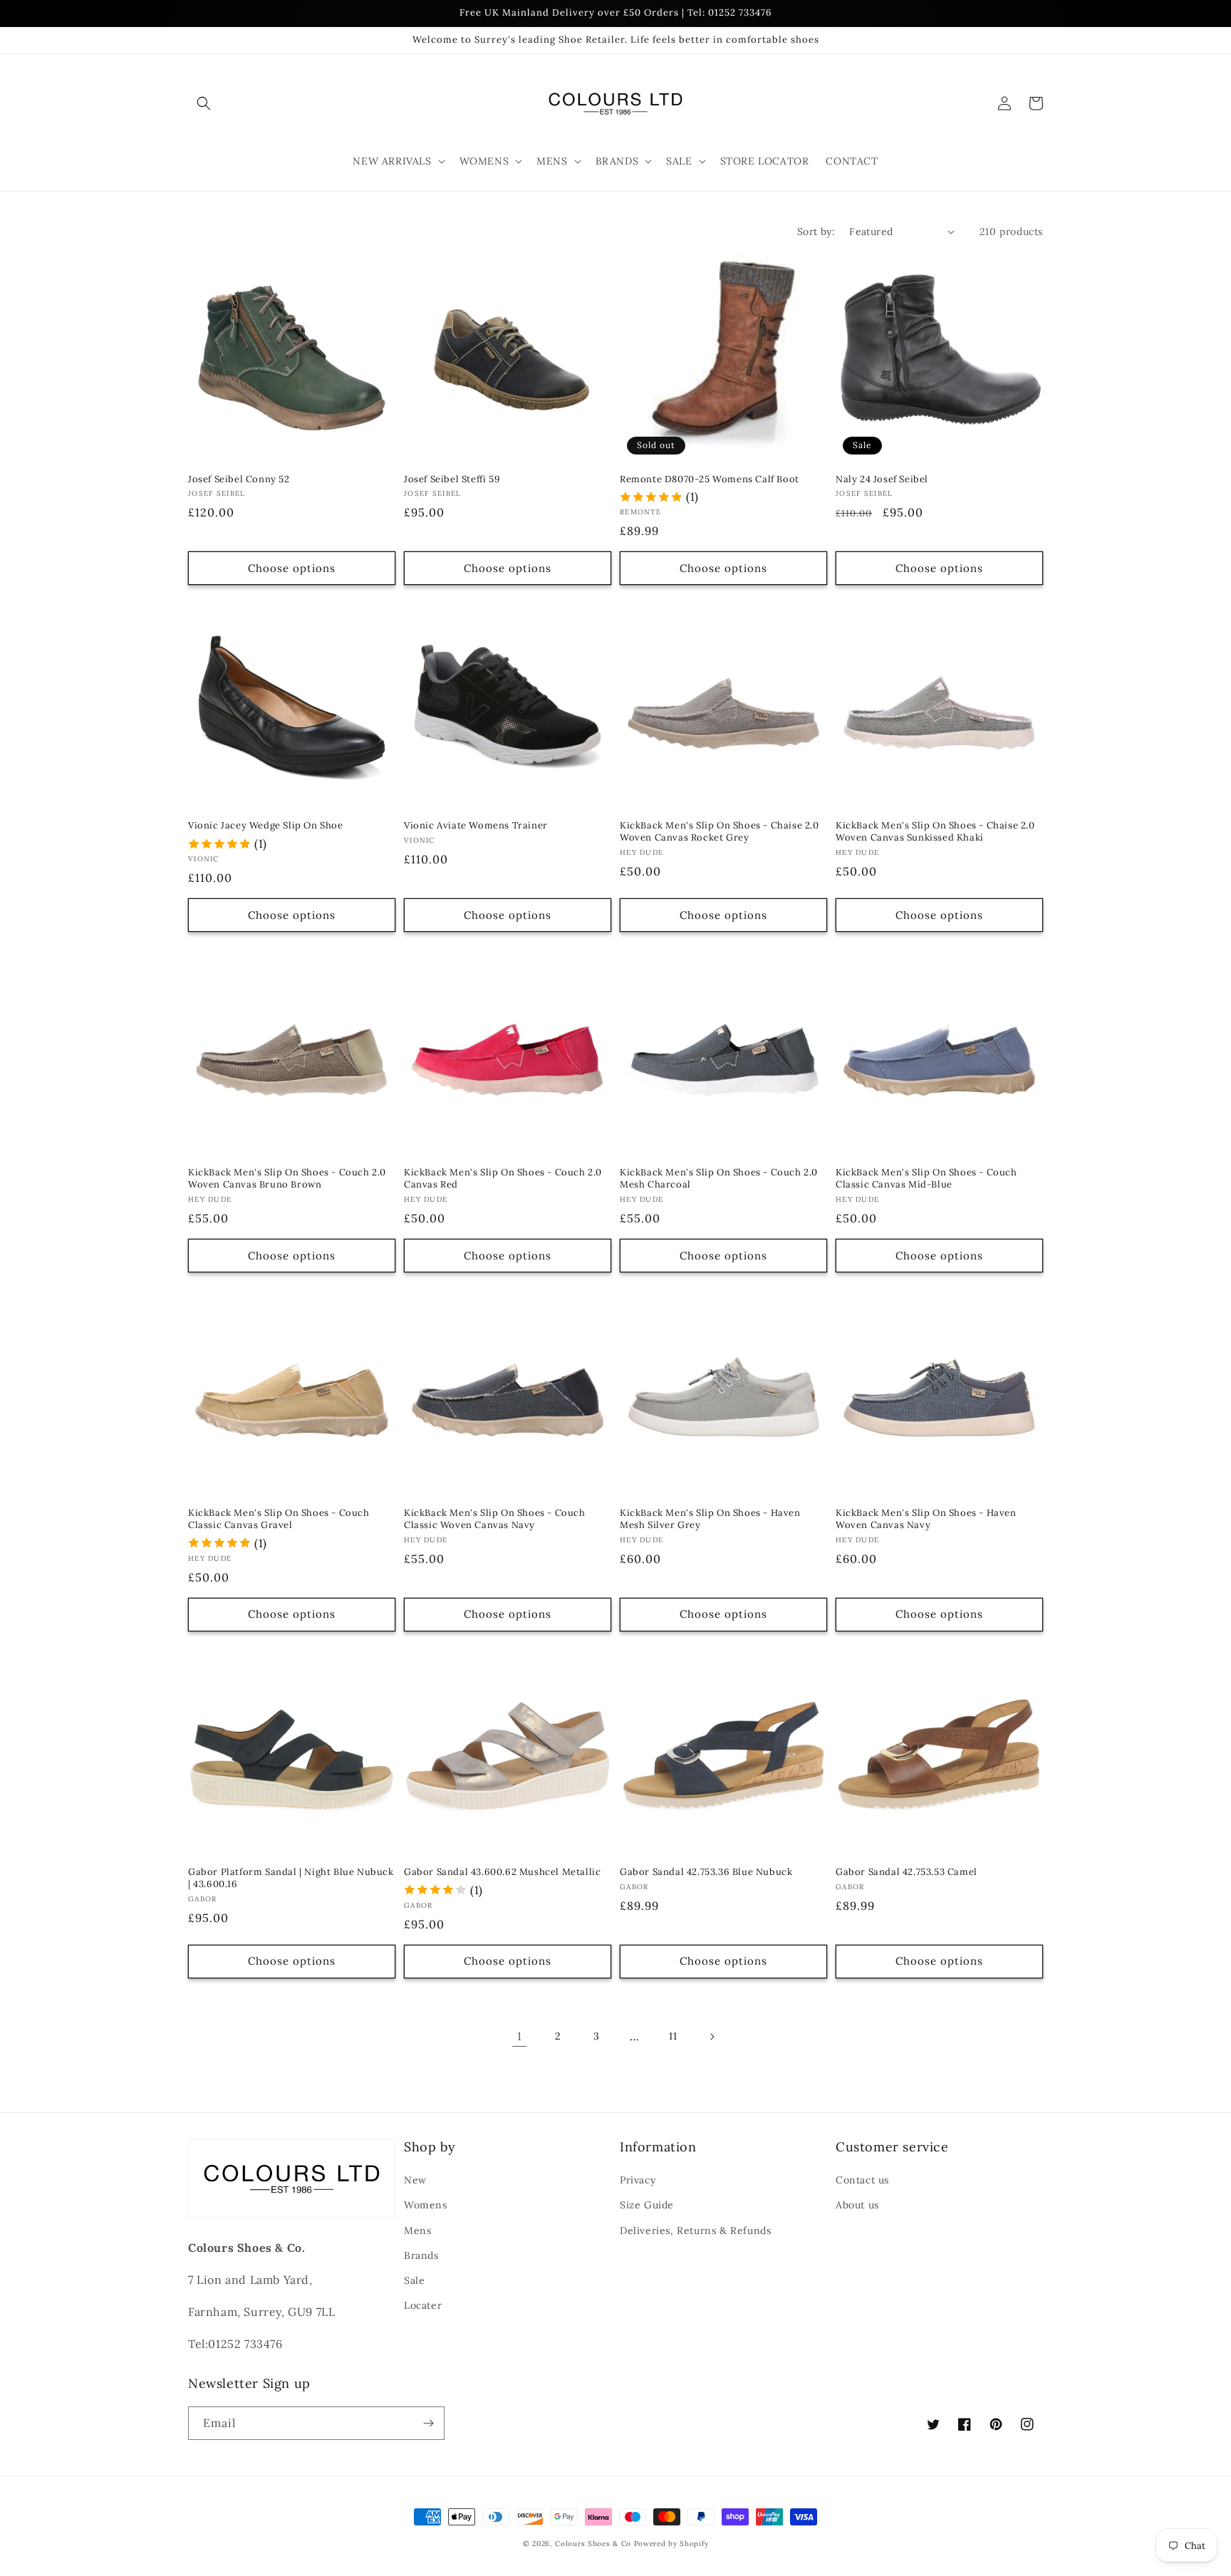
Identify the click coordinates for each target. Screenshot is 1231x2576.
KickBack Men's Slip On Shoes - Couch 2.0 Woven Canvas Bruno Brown (287, 1179)
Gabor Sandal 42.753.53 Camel (907, 1872)
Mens (417, 2230)
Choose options (292, 568)
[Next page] (712, 2037)
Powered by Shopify (671, 2544)
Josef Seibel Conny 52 (239, 479)
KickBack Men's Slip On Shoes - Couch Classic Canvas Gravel (279, 1519)
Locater (423, 2305)
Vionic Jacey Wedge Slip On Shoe (266, 826)
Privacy (638, 2180)
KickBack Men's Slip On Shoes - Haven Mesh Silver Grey (710, 1519)
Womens (426, 2205)
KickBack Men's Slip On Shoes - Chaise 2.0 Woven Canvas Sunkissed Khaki (935, 832)
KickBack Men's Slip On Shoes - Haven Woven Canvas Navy (926, 1519)
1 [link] (520, 2036)
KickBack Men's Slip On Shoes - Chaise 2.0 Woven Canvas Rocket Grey (720, 832)
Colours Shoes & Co (593, 2544)
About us (857, 2205)
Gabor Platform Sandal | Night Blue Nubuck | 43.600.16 (291, 1878)
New (415, 2180)
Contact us (862, 2180)
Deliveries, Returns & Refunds (695, 2230)
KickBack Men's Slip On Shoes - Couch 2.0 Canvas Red (503, 1179)
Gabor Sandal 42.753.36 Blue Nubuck (706, 1872)
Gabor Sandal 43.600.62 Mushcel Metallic (502, 1872)
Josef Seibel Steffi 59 (452, 479)
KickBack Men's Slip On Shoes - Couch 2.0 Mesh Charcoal (719, 1179)
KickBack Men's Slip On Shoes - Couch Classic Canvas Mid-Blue (926, 1179)
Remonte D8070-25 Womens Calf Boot (710, 479)
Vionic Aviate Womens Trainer (476, 826)
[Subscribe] (428, 2423)
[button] (204, 103)
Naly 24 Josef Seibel (882, 479)
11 (673, 2036)
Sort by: (816, 232)
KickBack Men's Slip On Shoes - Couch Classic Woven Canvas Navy (495, 1519)
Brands (421, 2255)
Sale (414, 2280)
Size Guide (647, 2205)
